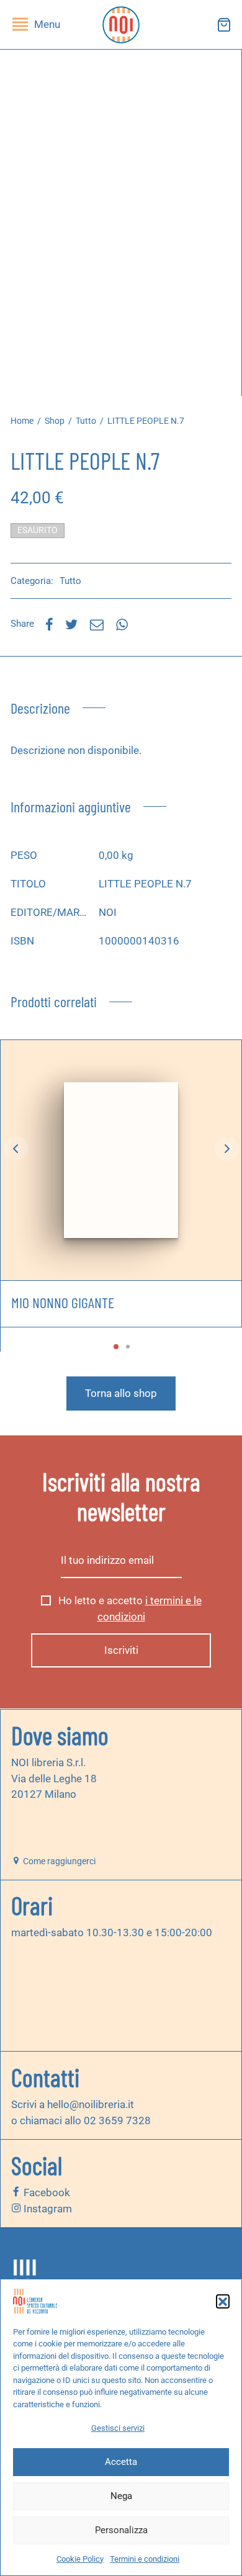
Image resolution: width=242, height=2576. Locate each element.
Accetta (121, 2462)
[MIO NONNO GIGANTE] (121, 1160)
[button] (223, 2301)
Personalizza (121, 2530)
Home (22, 421)
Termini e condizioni (145, 2559)
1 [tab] (116, 1347)
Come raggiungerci (58, 1861)
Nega (121, 2496)
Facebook (46, 2192)
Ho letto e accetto (129, 1609)
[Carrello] (224, 25)
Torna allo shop (121, 1393)
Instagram (47, 2209)
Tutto (86, 421)
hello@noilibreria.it (91, 2104)
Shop (55, 421)
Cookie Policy (80, 2559)
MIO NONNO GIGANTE (63, 1302)
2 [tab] (128, 1347)
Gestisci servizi (118, 2428)
